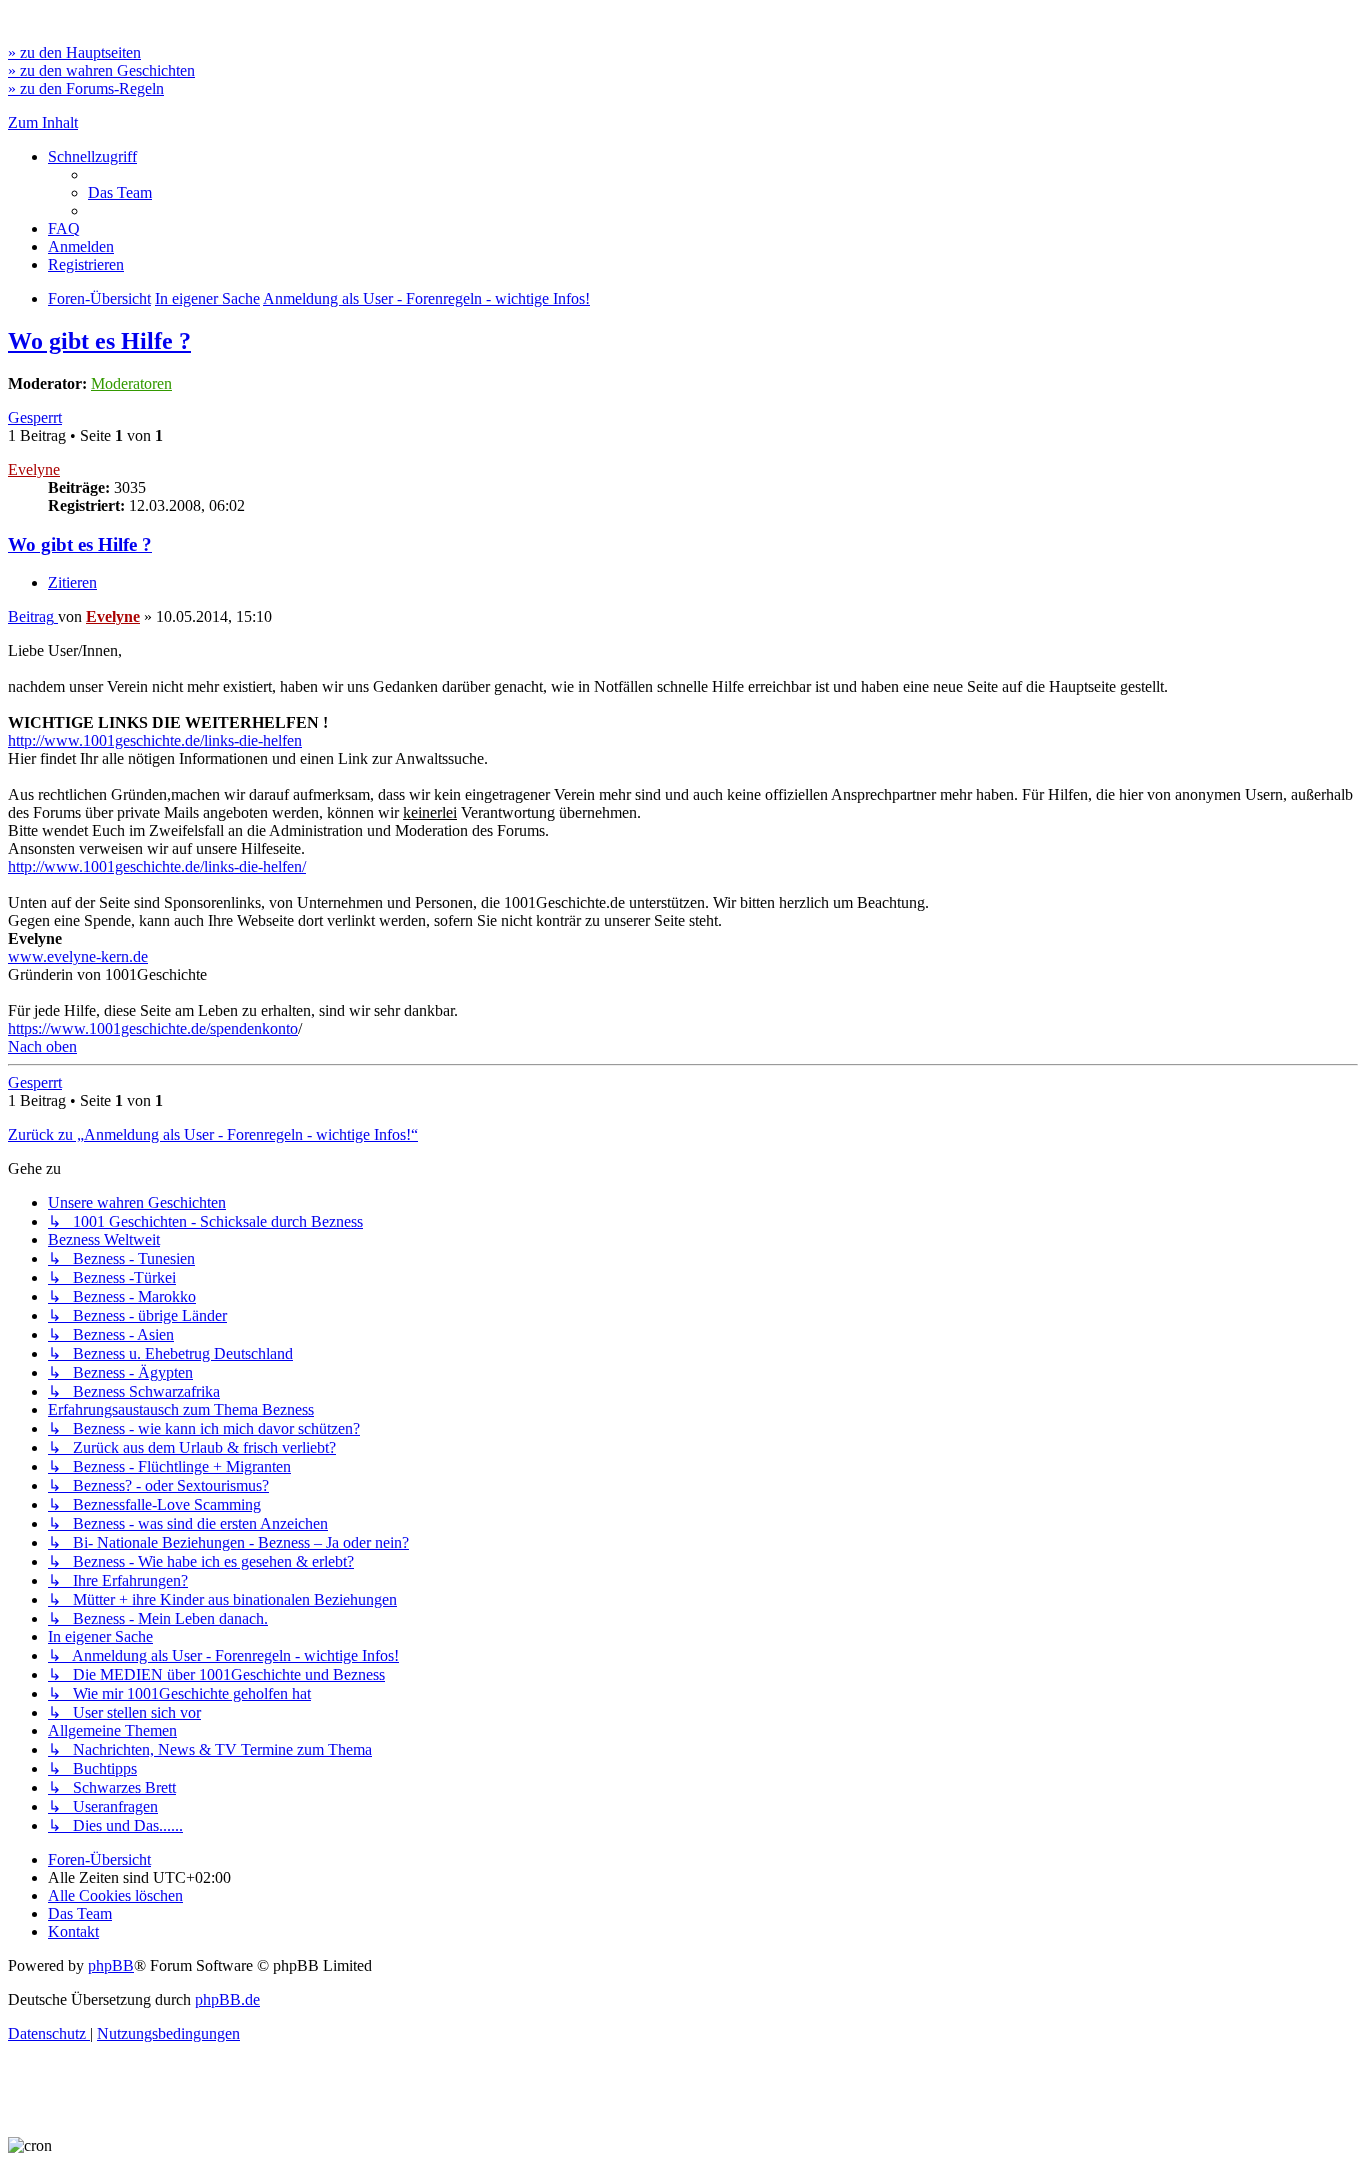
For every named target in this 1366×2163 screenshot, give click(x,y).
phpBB (111, 1965)
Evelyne (34, 469)
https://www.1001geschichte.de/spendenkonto (153, 1028)
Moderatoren (131, 383)
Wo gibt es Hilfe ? (99, 341)
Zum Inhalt (43, 122)
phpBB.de (227, 1999)
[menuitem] (120, 192)
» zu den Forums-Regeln (86, 88)
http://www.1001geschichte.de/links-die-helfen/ (157, 866)
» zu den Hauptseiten (74, 52)
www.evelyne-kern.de (78, 956)
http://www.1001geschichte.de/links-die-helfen (155, 740)
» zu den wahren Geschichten (101, 70)
